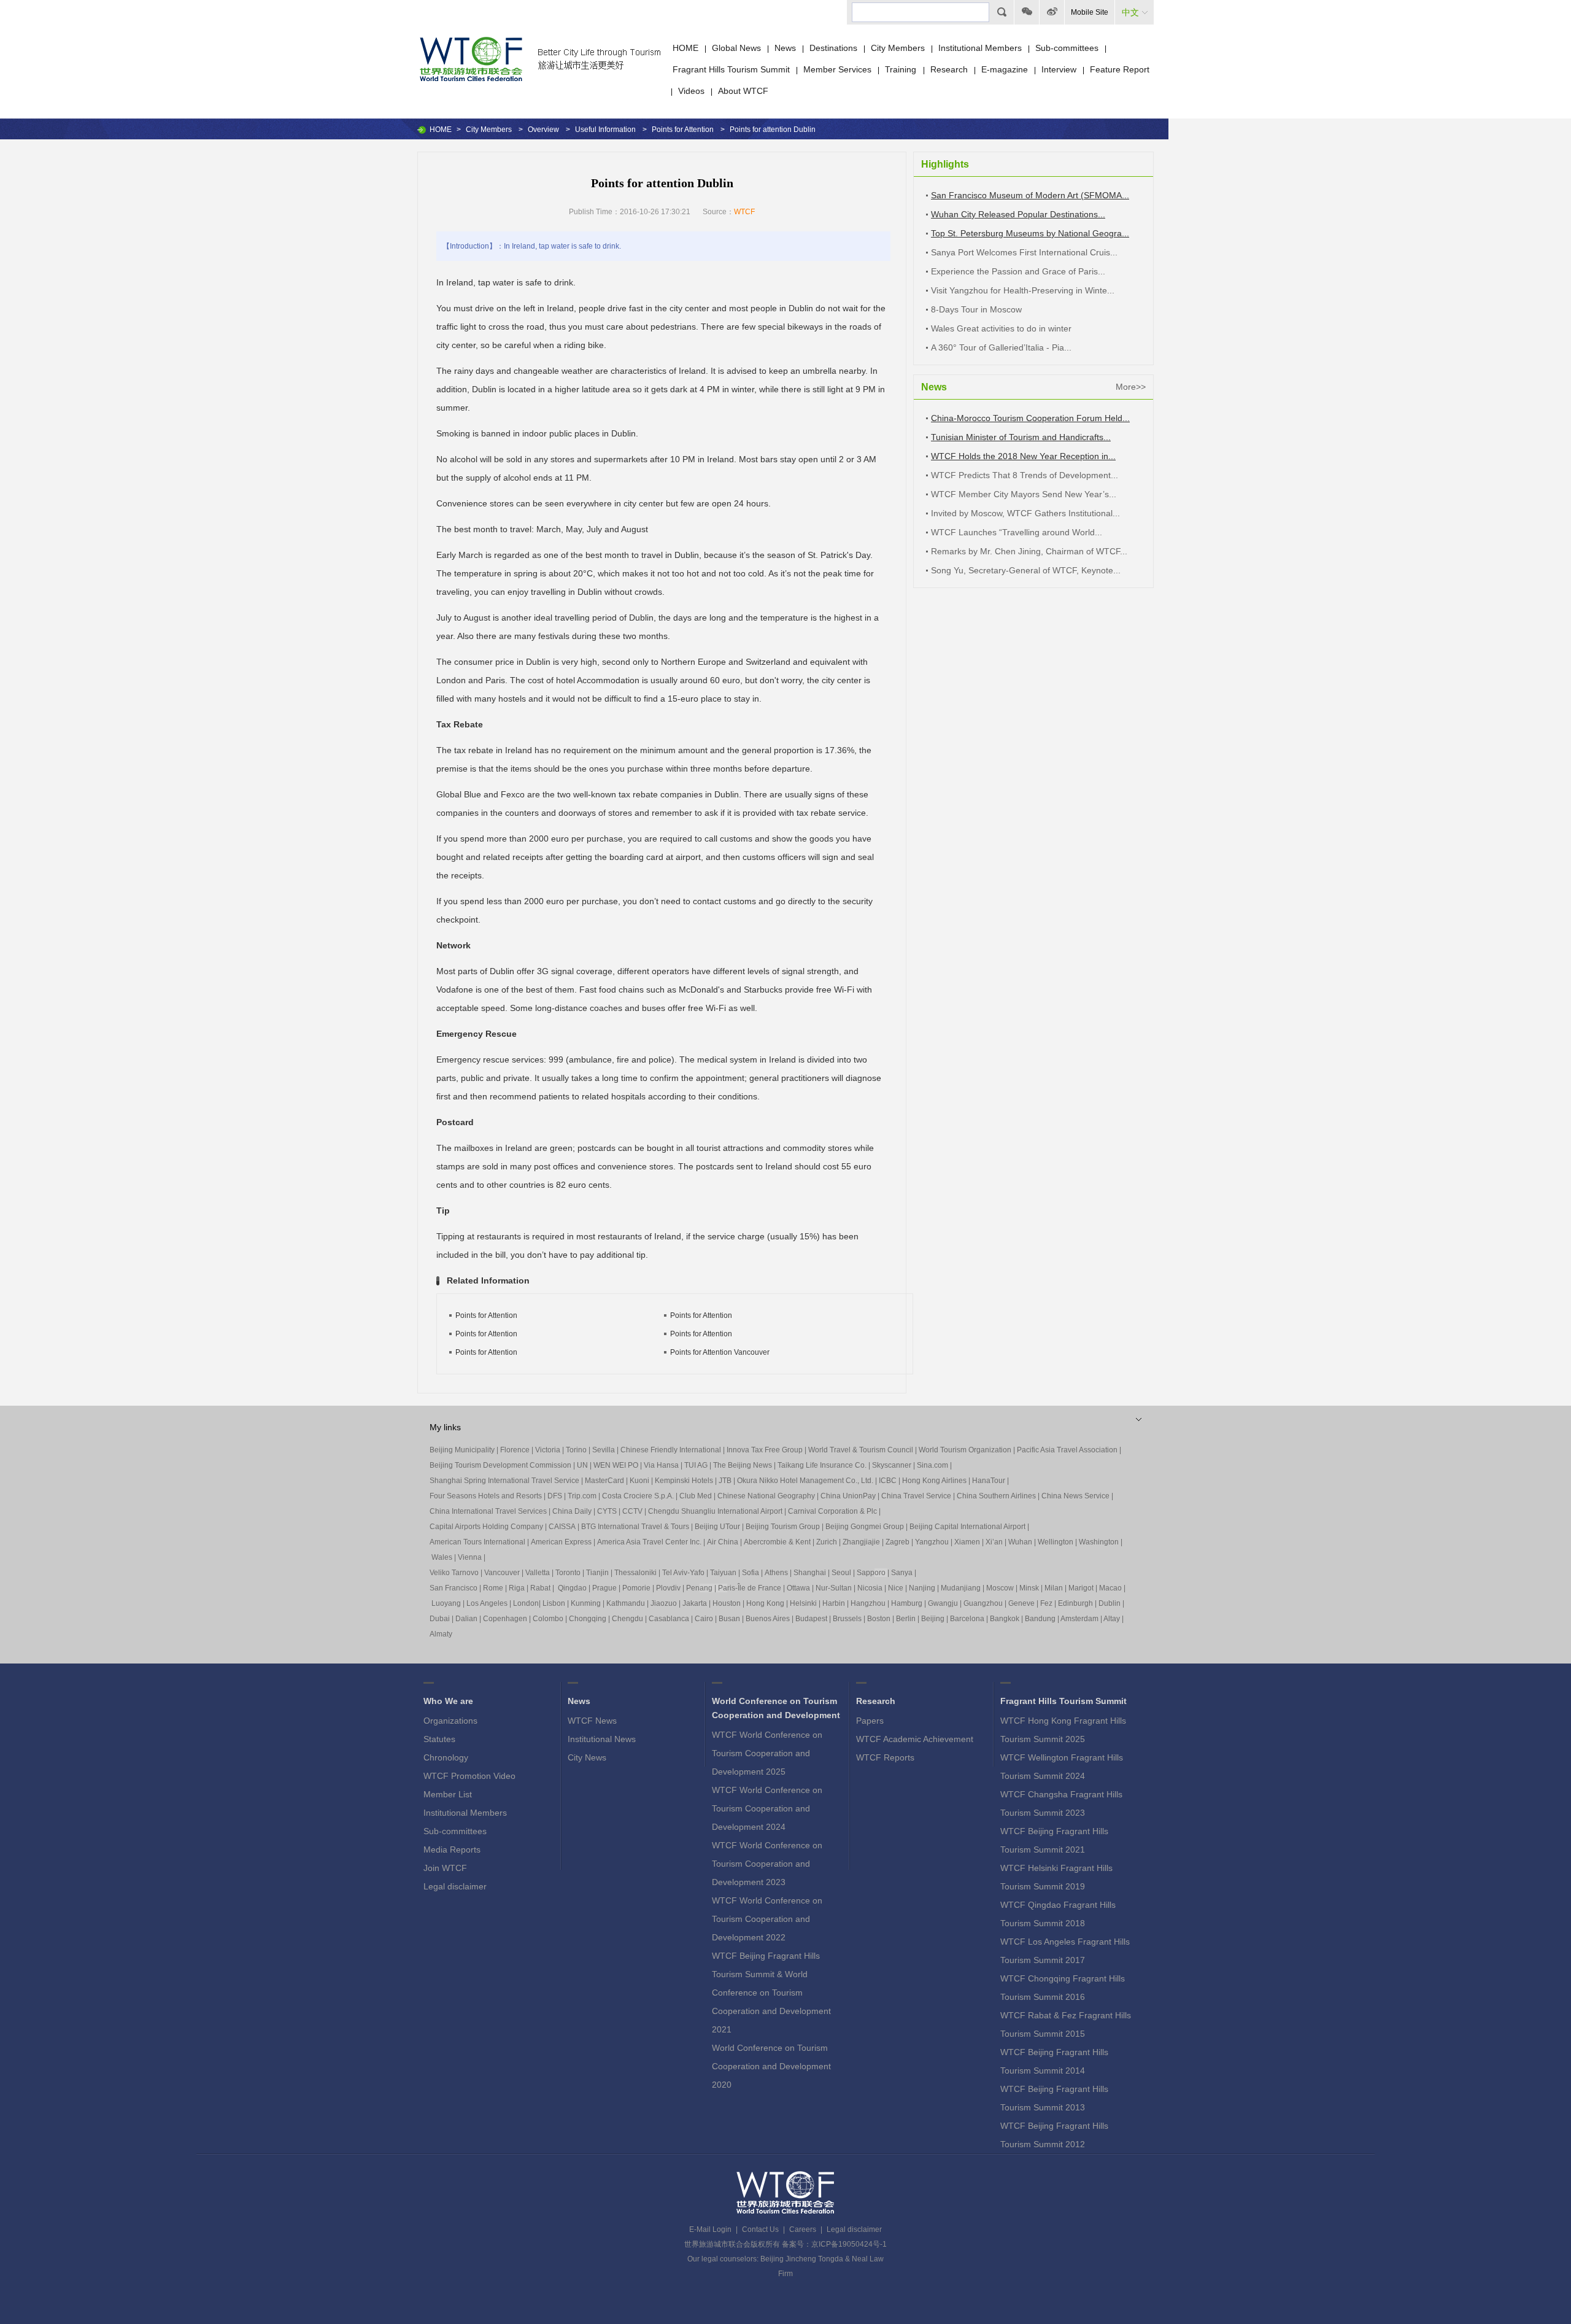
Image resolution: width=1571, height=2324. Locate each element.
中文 (1130, 12)
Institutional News (602, 1739)
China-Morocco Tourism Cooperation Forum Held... (1030, 418)
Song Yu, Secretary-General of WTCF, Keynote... (1026, 570)
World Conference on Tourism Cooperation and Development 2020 (771, 2066)
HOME (685, 48)
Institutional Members (980, 48)
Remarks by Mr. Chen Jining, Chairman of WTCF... (1029, 551)
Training (902, 69)
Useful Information (605, 130)
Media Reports (452, 1850)
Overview (543, 130)
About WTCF (743, 91)
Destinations (833, 48)
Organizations (450, 1721)
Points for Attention (683, 130)
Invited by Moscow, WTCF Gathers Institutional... (1025, 513)
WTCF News (592, 1721)
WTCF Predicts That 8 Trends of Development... (1025, 475)
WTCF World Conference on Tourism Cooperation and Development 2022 (767, 1919)
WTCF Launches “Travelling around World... (1017, 532)
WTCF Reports (885, 1757)
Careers (803, 2229)
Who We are (448, 1701)
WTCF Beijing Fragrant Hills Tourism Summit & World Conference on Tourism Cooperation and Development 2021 (771, 1993)
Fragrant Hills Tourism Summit (731, 69)
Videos (691, 91)
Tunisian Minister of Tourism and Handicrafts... (1021, 437)
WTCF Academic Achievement (915, 1739)
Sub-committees (1067, 48)
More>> (1131, 387)
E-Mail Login (710, 2229)
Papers (870, 1721)
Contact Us (760, 2229)
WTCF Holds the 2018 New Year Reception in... (1023, 456)
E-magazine (1005, 69)
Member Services (837, 69)
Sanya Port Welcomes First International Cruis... (1024, 252)
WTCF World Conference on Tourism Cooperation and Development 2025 (767, 1753)
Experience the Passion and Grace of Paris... (1018, 271)
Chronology (446, 1757)
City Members (898, 48)
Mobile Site (1090, 12)
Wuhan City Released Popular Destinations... (1018, 214)
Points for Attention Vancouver (720, 1352)
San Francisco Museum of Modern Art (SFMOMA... (1030, 195)
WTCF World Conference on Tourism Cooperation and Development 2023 (767, 1864)
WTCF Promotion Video (469, 1776)
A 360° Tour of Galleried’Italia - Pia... (1001, 347)
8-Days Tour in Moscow (976, 309)
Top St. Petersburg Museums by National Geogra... (1030, 233)
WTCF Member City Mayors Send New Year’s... (1024, 494)
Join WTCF (445, 1868)
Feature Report (1120, 69)
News (785, 48)
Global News (736, 48)
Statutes (439, 1739)
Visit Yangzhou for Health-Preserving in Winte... (1023, 290)
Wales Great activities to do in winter (1001, 328)
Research (949, 69)
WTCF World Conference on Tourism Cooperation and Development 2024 (767, 1808)
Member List (448, 1794)
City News (587, 1757)
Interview (1059, 69)
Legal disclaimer (455, 1886)
